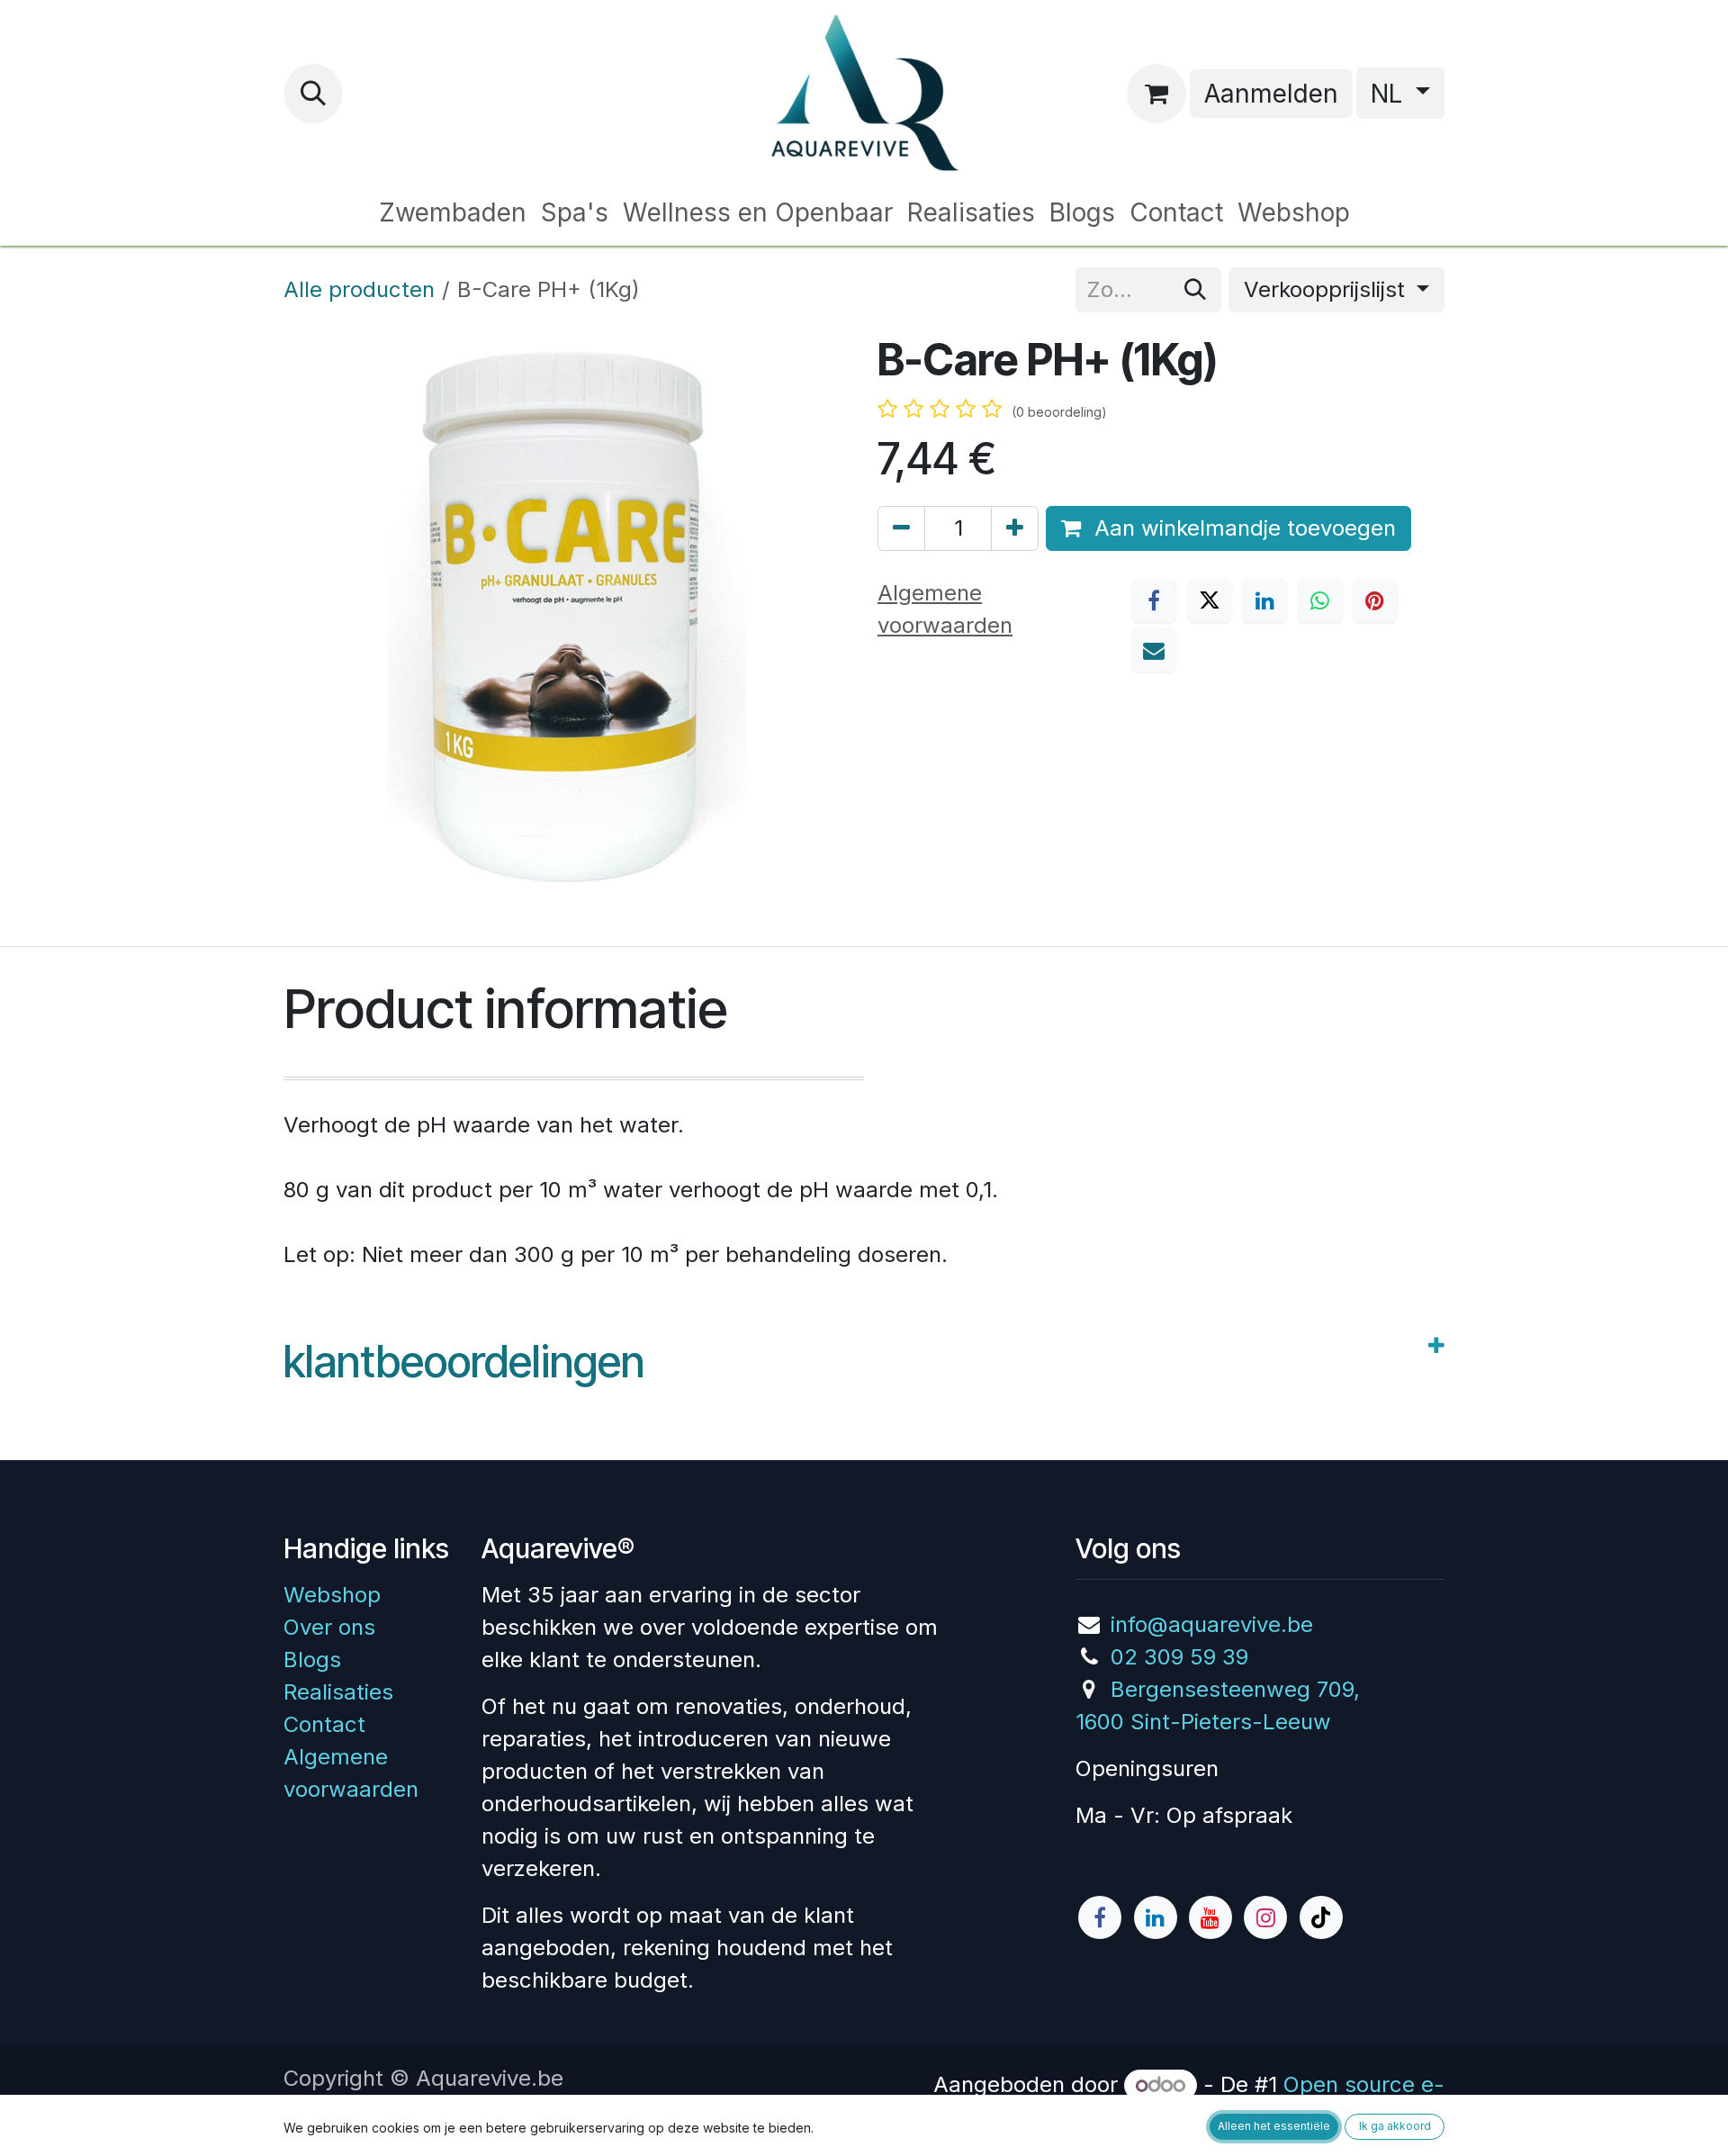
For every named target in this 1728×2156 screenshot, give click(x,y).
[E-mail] (1154, 650)
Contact (324, 1724)
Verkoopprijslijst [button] (1327, 289)
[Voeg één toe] (1015, 528)
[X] (1210, 600)
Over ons (329, 1627)
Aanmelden (1271, 94)
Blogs (312, 1660)
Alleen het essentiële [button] (1274, 2126)
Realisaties (338, 1692)
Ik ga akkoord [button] (1395, 2126)
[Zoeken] (1195, 290)
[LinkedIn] (1264, 600)
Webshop (332, 1595)
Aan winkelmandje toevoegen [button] (1242, 528)
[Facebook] (1154, 600)
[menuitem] (453, 212)
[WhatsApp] (1320, 600)
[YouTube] (1210, 1917)
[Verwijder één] (901, 528)
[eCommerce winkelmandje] (1156, 94)
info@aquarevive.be (1212, 1624)
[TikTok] (1321, 1917)
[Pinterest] (1375, 600)
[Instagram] (1265, 1917)
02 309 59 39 (1179, 1657)
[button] (313, 94)
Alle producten (359, 289)
